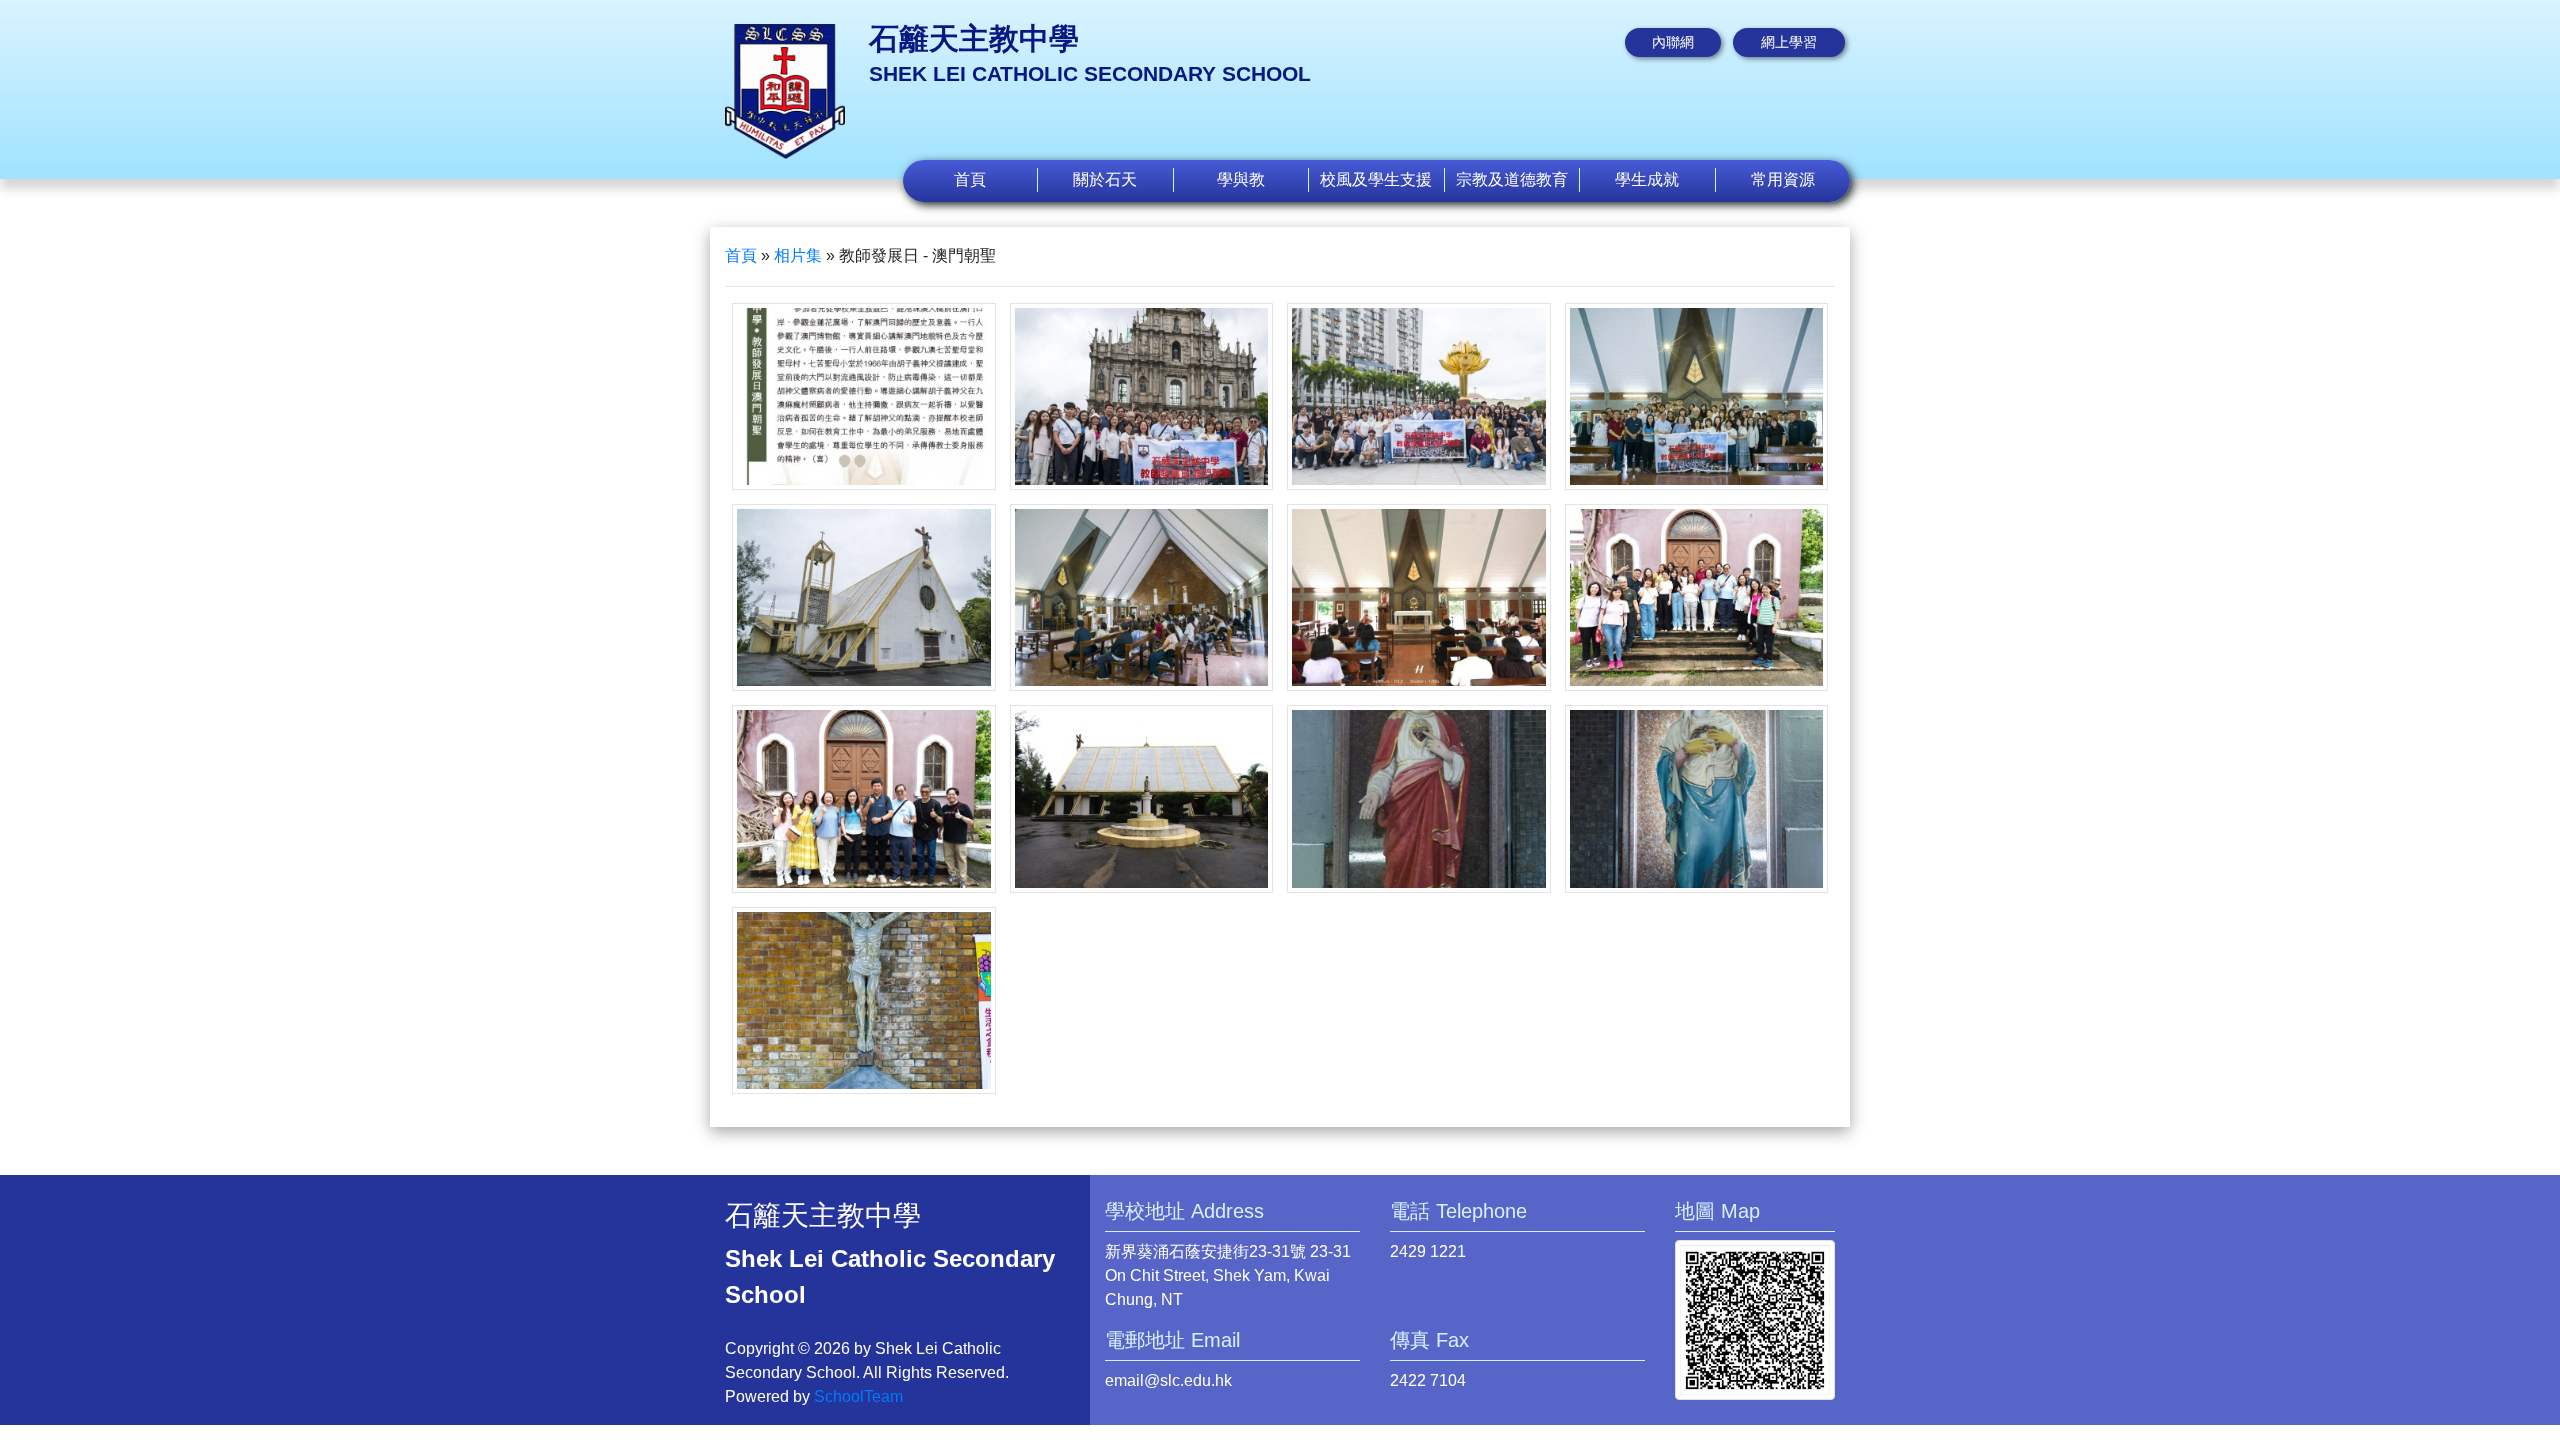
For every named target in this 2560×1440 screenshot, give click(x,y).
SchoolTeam (858, 1396)
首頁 (970, 179)
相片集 (798, 255)
